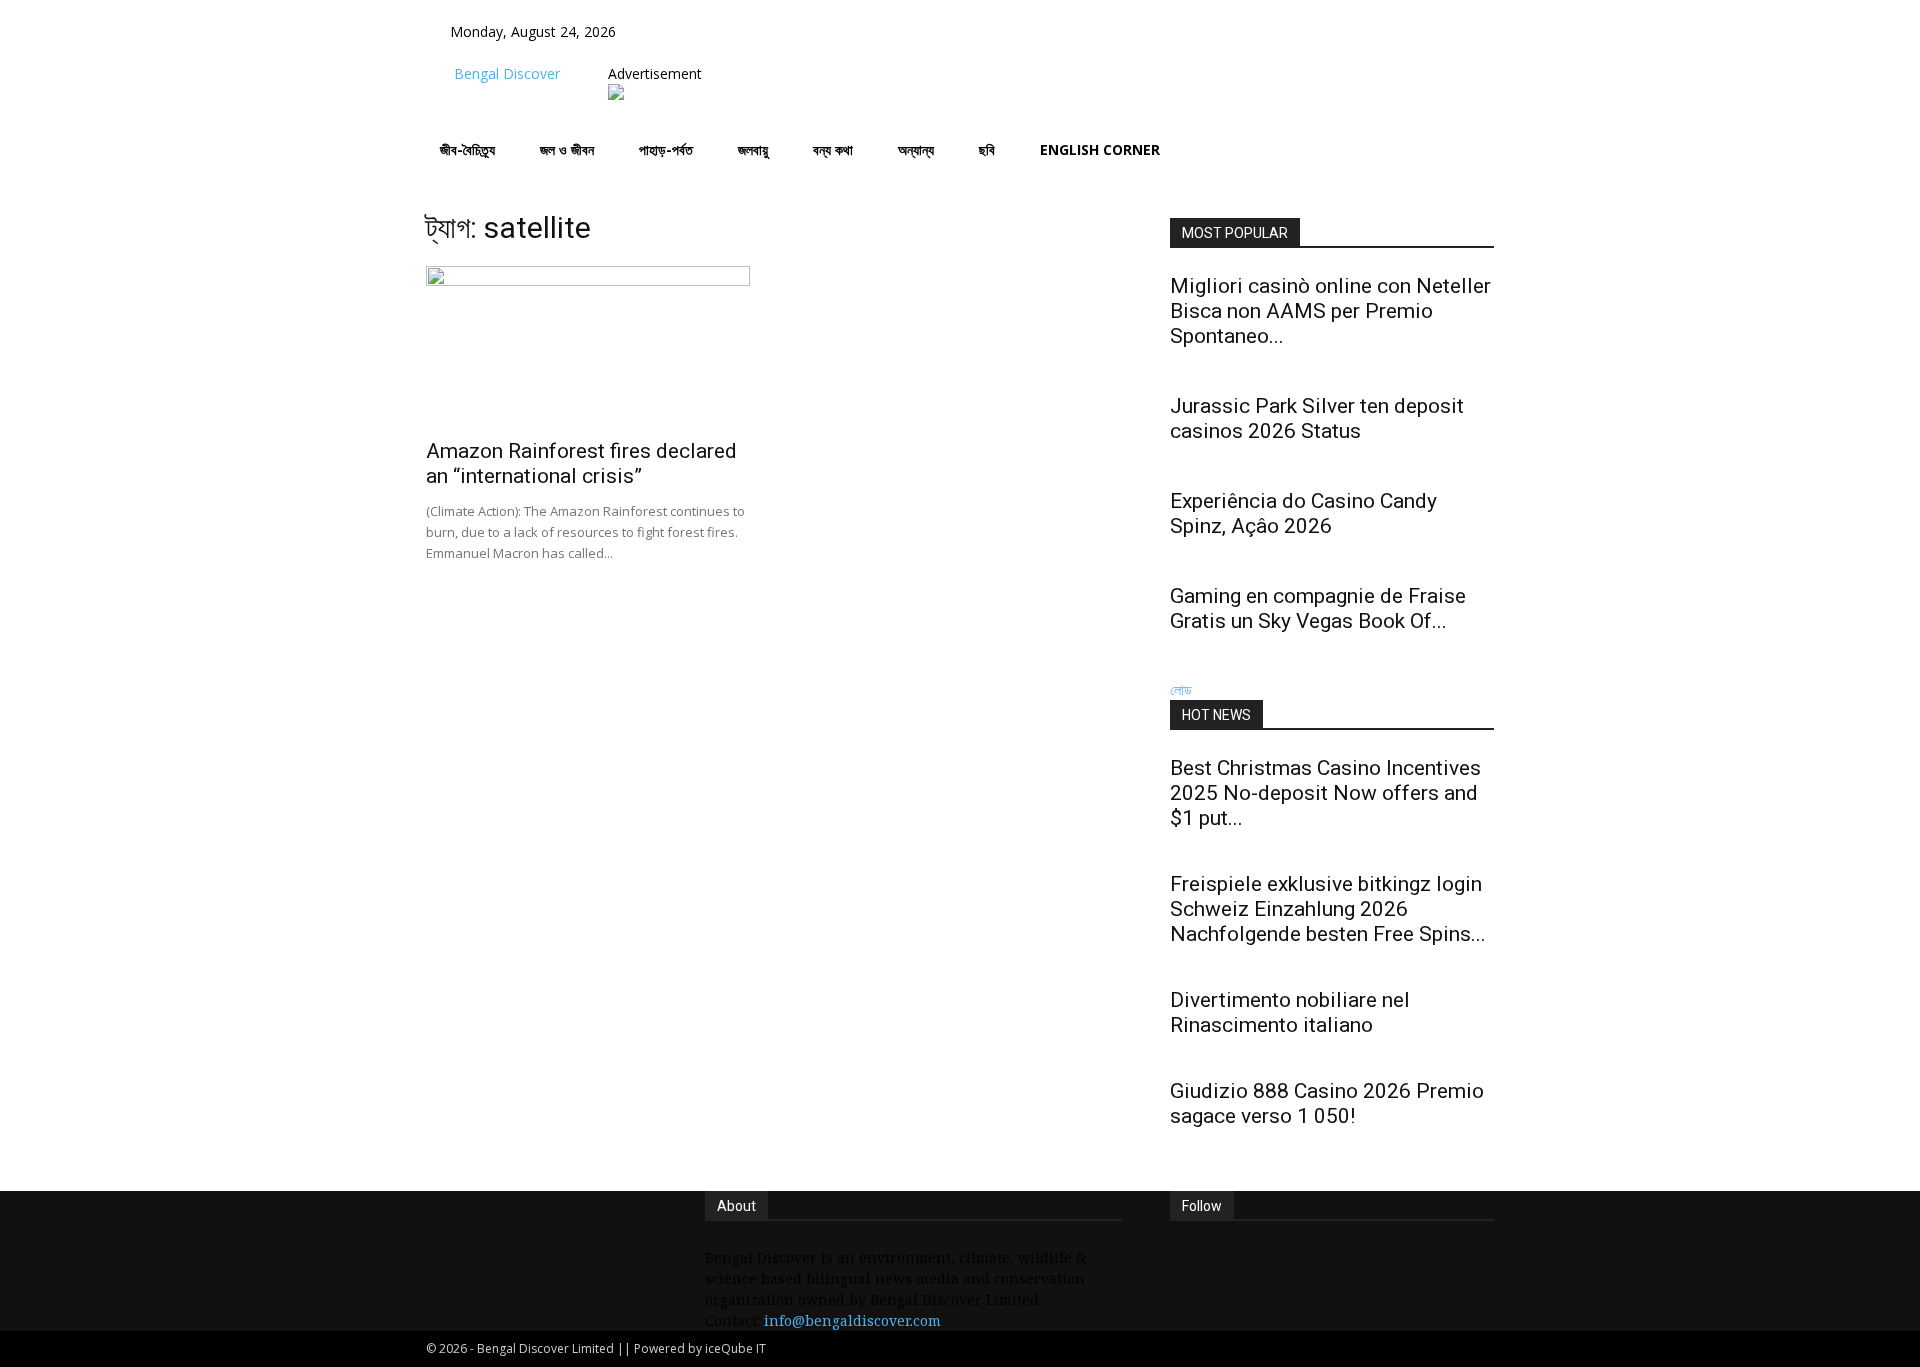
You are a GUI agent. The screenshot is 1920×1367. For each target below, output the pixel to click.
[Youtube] (729, 52)
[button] (669, 31)
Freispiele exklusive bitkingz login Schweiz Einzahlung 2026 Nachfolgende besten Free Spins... (1328, 909)
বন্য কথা (833, 149)
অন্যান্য (916, 149)
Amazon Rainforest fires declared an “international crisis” (581, 463)
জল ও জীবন (567, 149)
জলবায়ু (753, 149)
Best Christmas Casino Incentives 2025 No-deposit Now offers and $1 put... (1325, 793)
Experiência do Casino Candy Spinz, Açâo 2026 (1303, 513)
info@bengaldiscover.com (852, 1320)
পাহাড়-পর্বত (666, 149)
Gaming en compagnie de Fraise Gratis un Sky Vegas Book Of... (1318, 608)
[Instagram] (686, 52)
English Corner (1100, 149)
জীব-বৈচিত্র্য (467, 149)
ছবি (987, 149)
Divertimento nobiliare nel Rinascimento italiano (1290, 1012)
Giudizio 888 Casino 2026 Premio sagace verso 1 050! (1327, 1103)
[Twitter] (716, 52)
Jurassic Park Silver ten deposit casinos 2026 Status (1317, 418)
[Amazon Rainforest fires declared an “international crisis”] (588, 346)
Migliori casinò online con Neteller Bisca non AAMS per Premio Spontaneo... (1330, 311)
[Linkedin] (701, 52)
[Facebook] (671, 52)
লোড (1181, 689)
